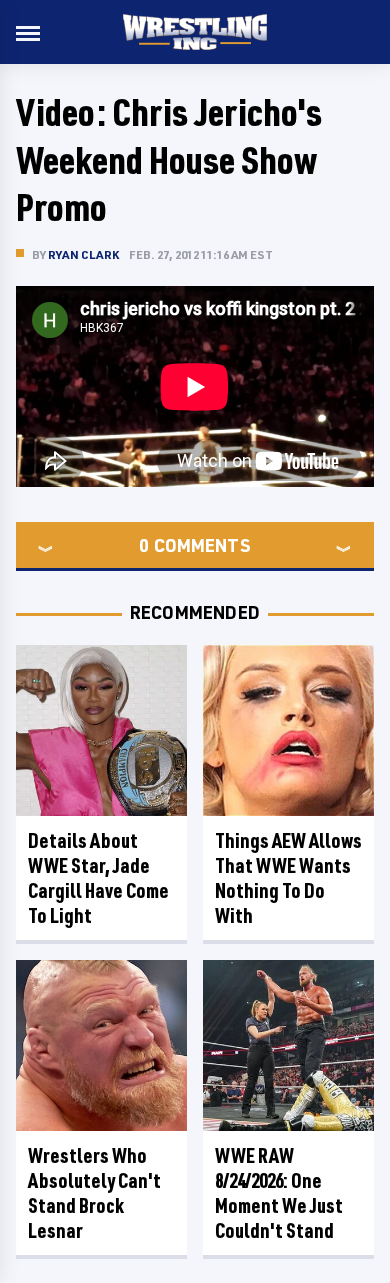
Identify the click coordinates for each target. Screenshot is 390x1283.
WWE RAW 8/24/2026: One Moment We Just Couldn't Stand (279, 1193)
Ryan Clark (83, 254)
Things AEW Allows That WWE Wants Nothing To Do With (288, 878)
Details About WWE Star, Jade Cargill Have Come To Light (98, 878)
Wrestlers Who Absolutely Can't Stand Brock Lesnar (94, 1193)
